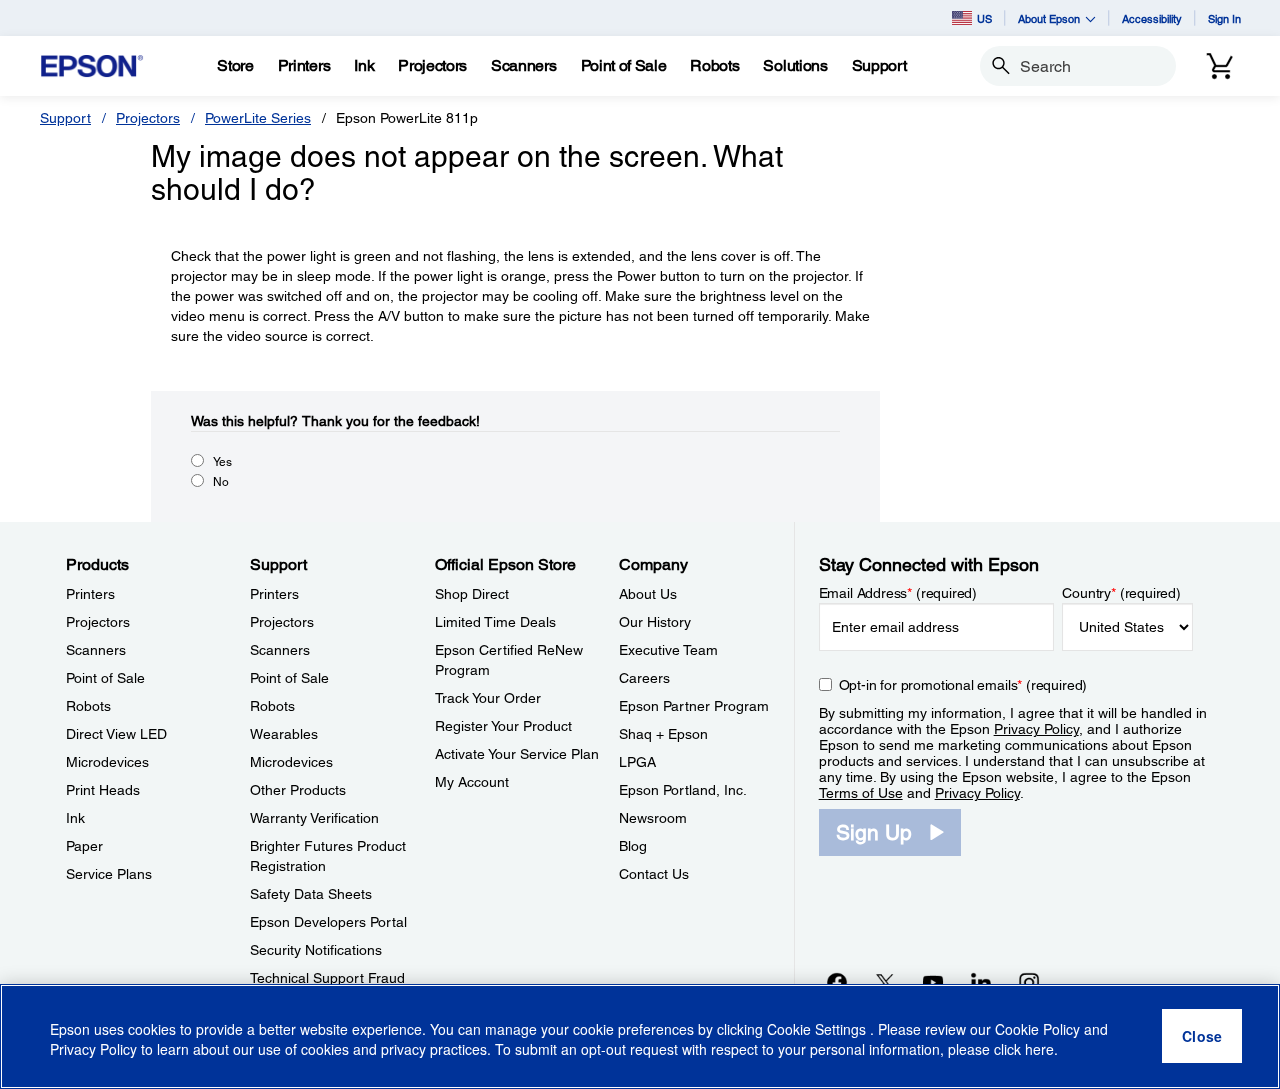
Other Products (298, 790)
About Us (648, 594)
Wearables (284, 734)
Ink (75, 818)
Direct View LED (116, 734)
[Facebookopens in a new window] (837, 982)
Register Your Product (503, 726)
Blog (633, 846)
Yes (222, 462)
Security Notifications (316, 950)
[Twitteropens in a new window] (885, 982)
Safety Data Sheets (311, 894)
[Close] (1202, 1037)
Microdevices (107, 762)
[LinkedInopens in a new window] (981, 982)
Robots (88, 706)
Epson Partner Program (694, 706)
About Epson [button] (1049, 18)
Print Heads (103, 790)
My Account (472, 782)
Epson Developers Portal (328, 922)
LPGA (637, 762)
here (1039, 1050)
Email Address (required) (898, 593)
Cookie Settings (818, 1029)
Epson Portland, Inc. (683, 790)
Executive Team (668, 650)
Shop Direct (472, 594)
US (984, 18)
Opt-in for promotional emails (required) (963, 685)
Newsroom (653, 818)
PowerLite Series (258, 118)
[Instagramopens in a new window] (1029, 982)
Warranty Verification (314, 818)
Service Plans (109, 874)
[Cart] (1220, 66)
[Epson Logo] (92, 66)
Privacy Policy (1036, 729)
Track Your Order (488, 698)
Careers (644, 678)
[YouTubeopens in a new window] (933, 982)
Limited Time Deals (495, 622)
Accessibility (1152, 18)
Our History (655, 622)
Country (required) (1121, 593)
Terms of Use (861, 793)
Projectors (148, 118)
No (221, 482)
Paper (84, 846)
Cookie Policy (1037, 1029)
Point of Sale (105, 678)
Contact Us (654, 874)
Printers (90, 594)
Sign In (1224, 18)
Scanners (96, 650)
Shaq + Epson (663, 734)
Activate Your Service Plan (517, 754)
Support (65, 118)
